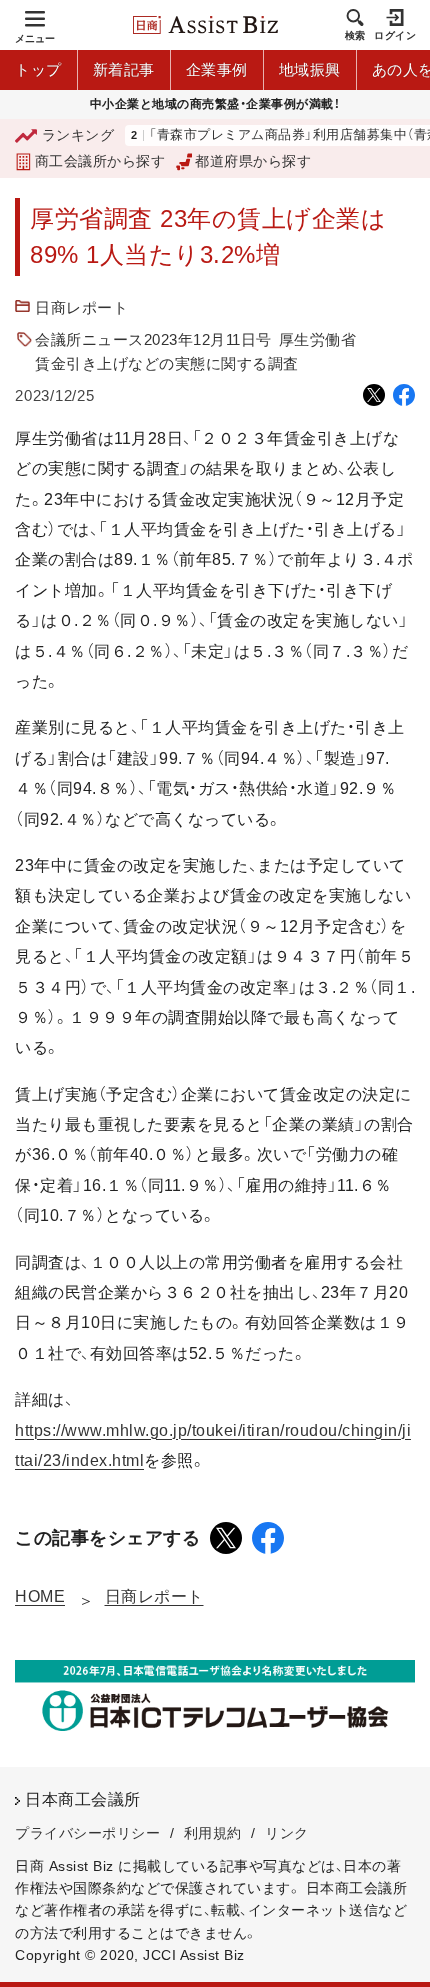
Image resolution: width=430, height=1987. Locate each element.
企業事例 (217, 69)
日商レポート (81, 307)
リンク (287, 1833)
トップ (38, 69)
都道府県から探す (253, 161)
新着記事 (124, 69)
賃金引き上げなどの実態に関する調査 (167, 363)
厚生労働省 (318, 339)
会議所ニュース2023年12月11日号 (153, 339)
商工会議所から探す (100, 161)
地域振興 (310, 69)
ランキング (78, 135)
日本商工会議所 (83, 1799)
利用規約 (213, 1833)
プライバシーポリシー (87, 1833)
